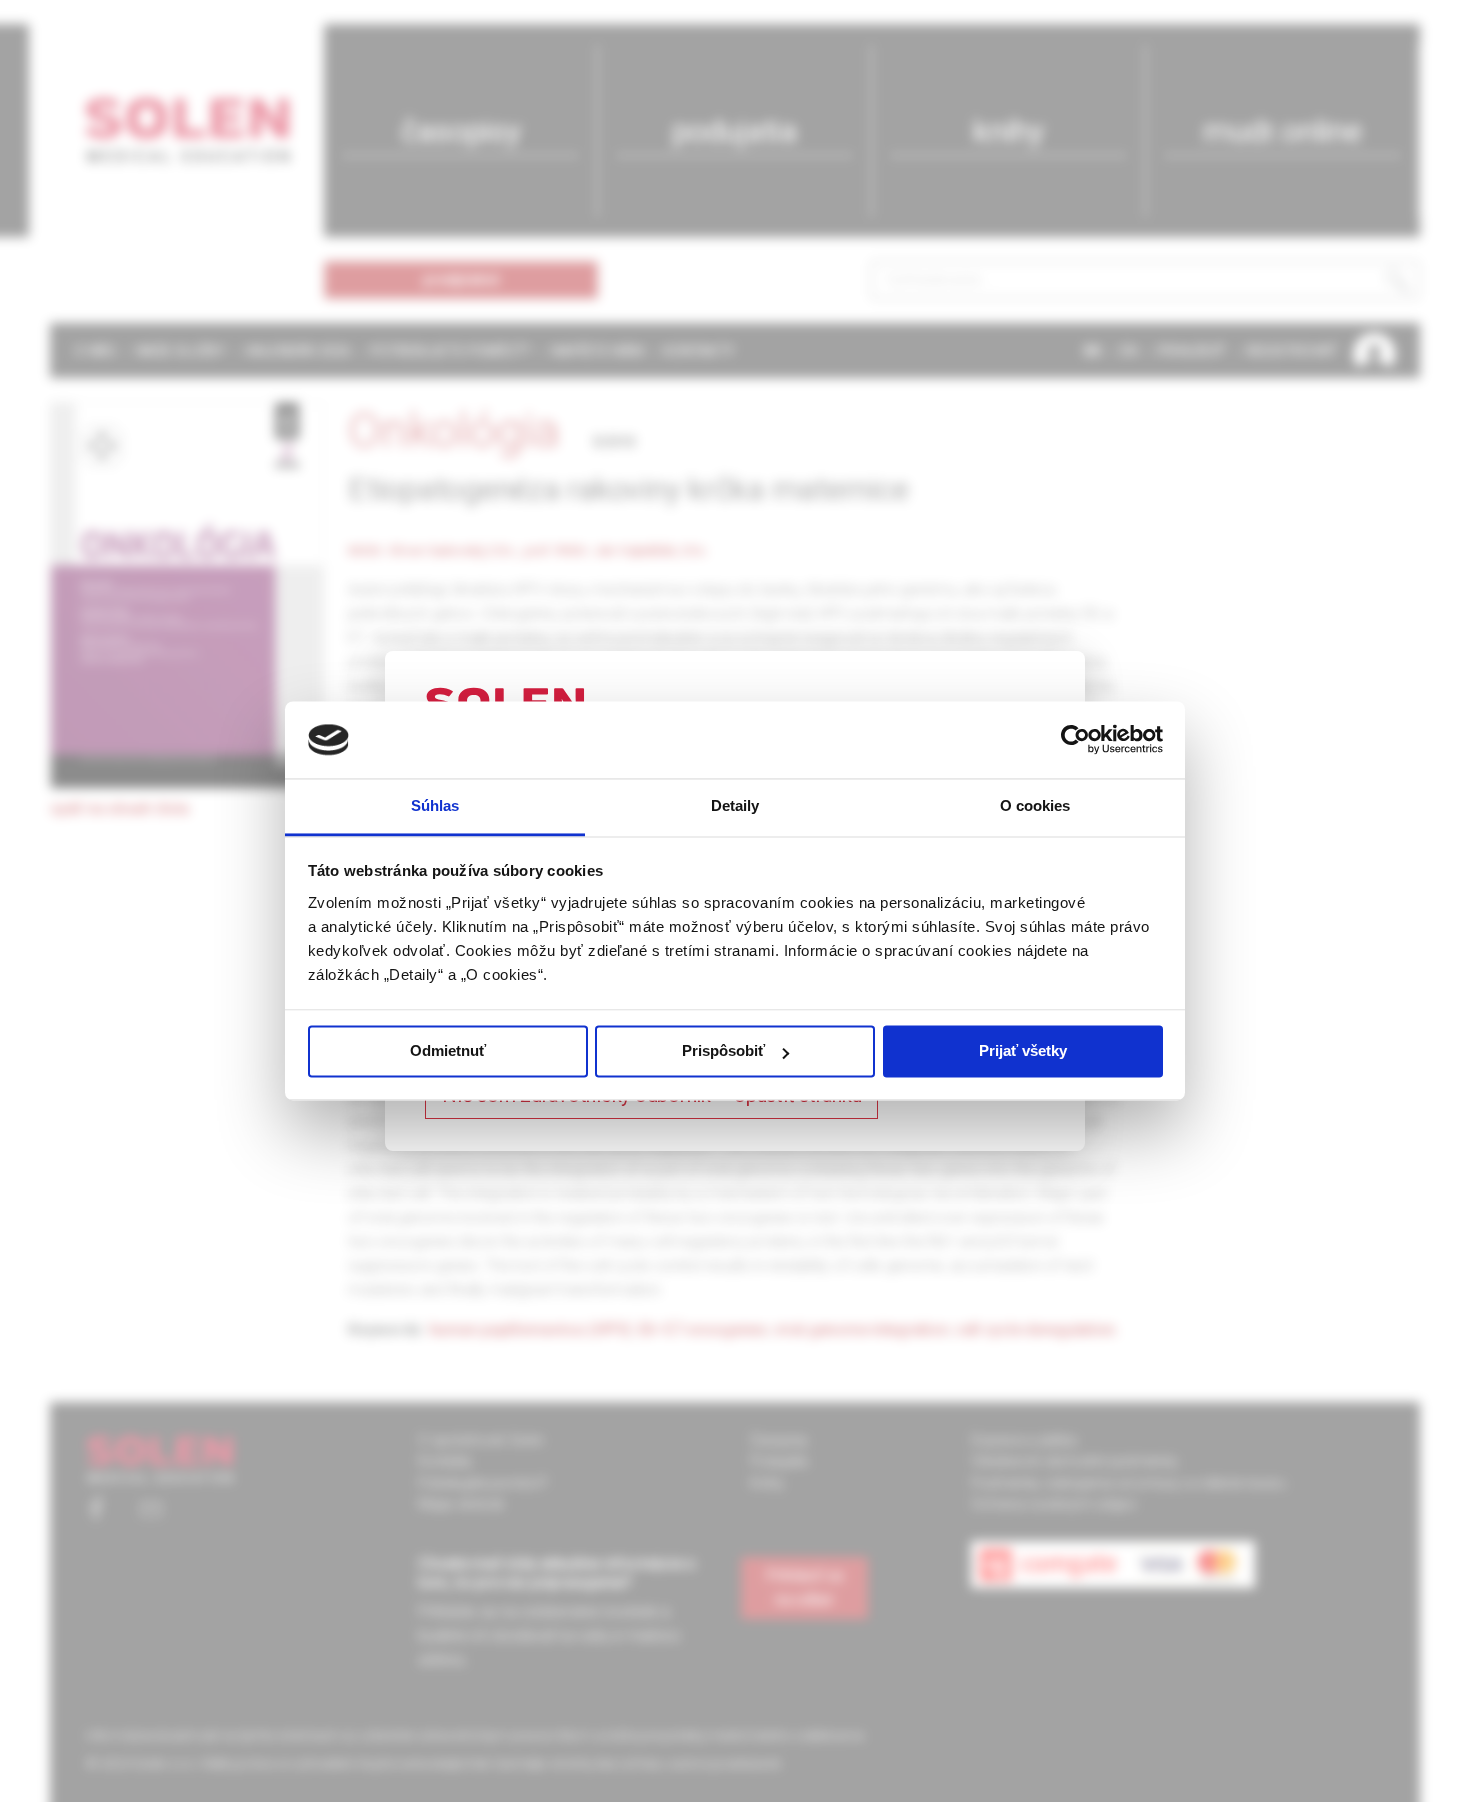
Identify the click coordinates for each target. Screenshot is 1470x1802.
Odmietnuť (448, 1051)
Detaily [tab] (735, 805)
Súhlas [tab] (435, 805)
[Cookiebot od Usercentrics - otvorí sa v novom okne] (1075, 740)
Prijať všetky (1023, 1051)
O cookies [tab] (1035, 805)
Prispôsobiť (723, 1051)
